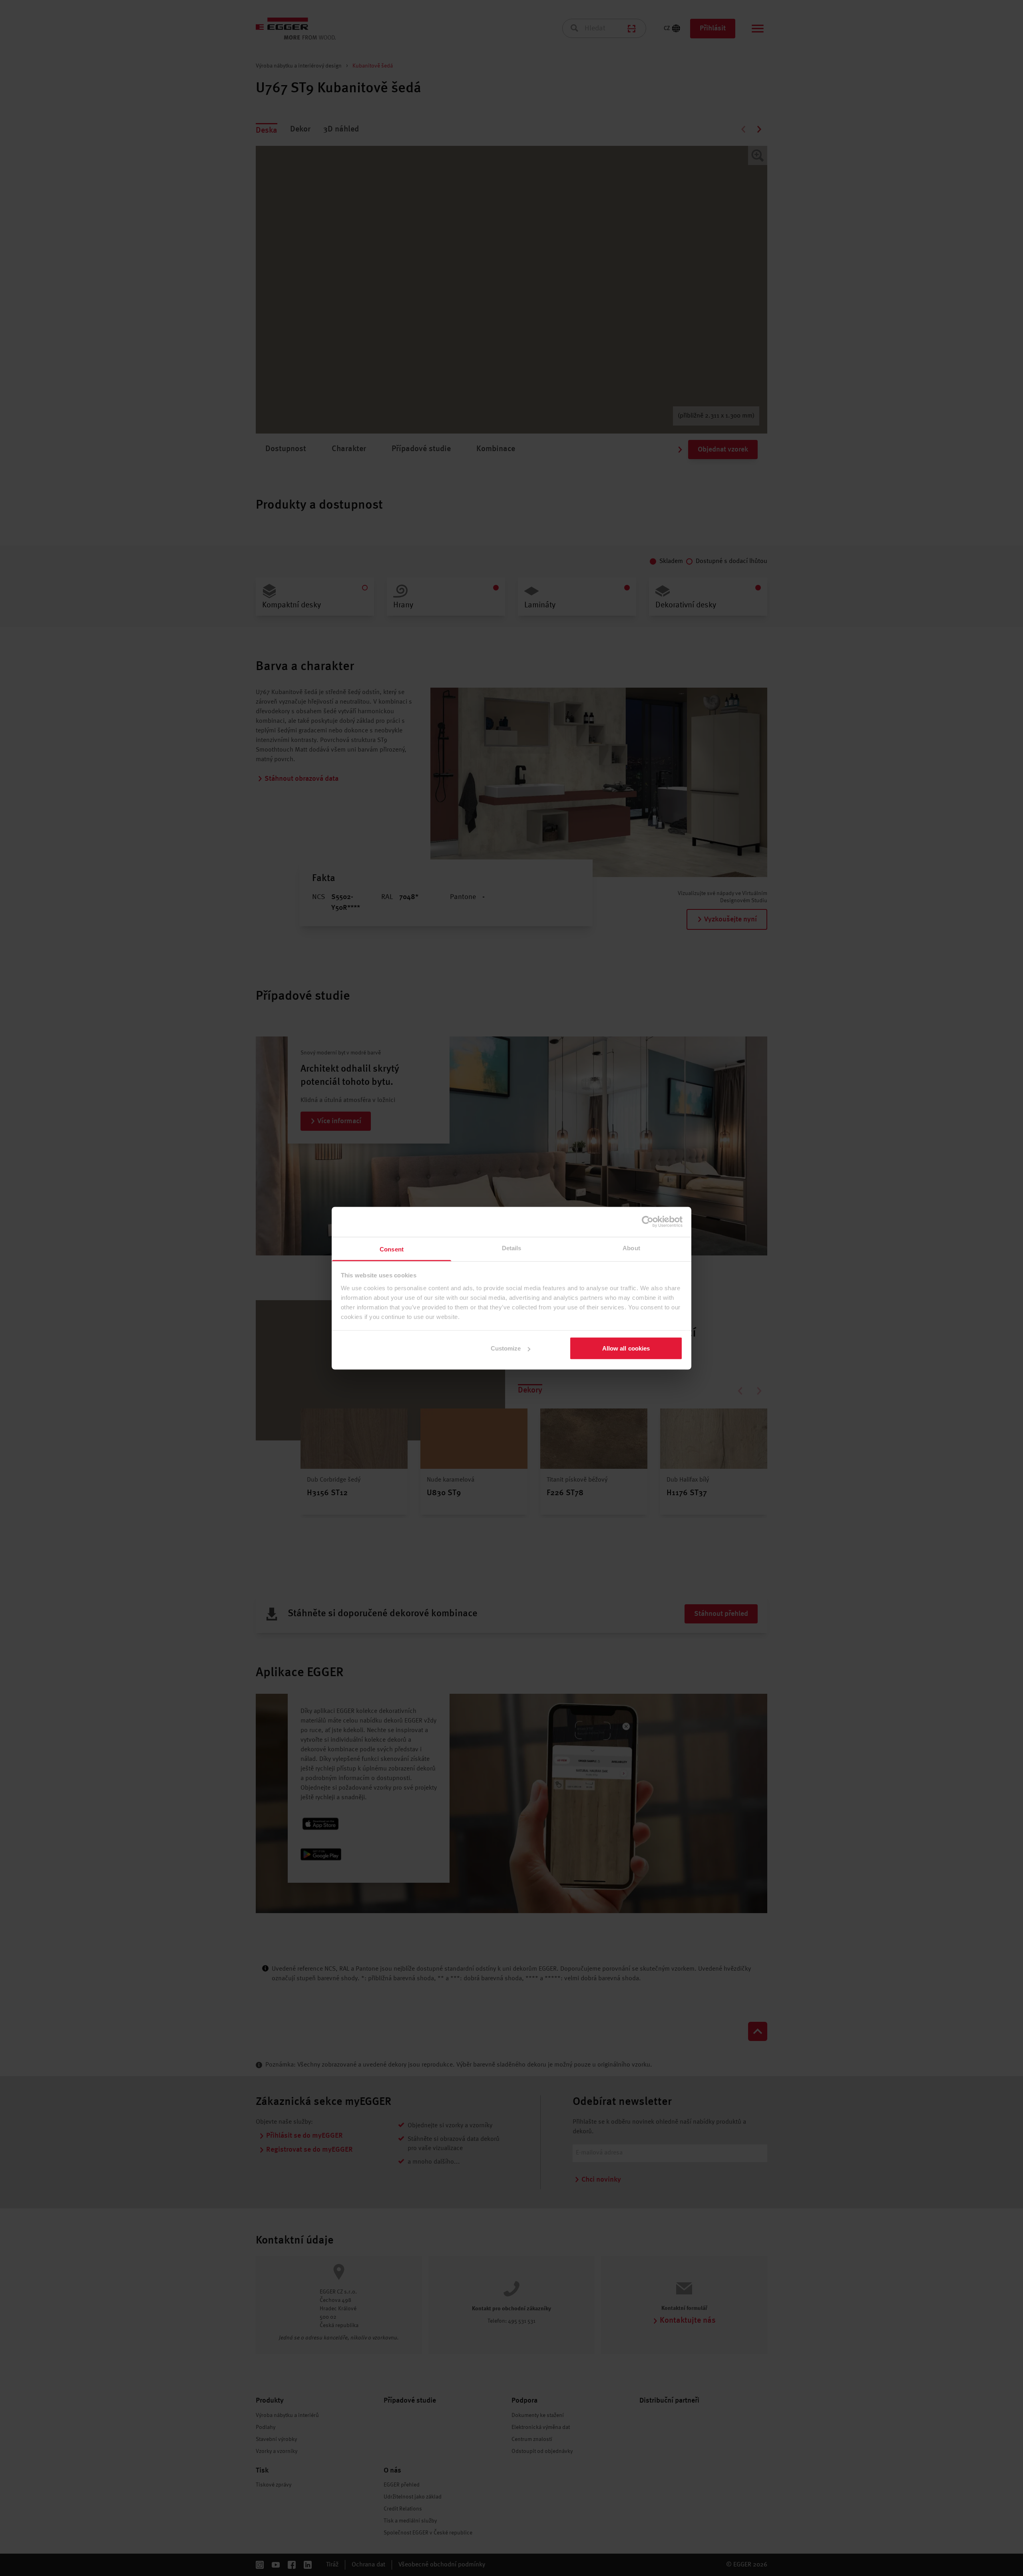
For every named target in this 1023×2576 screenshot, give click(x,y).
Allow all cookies (626, 1348)
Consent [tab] (392, 1249)
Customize (506, 1348)
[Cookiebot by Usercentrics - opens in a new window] (648, 1222)
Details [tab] (512, 1248)
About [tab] (631, 1248)
